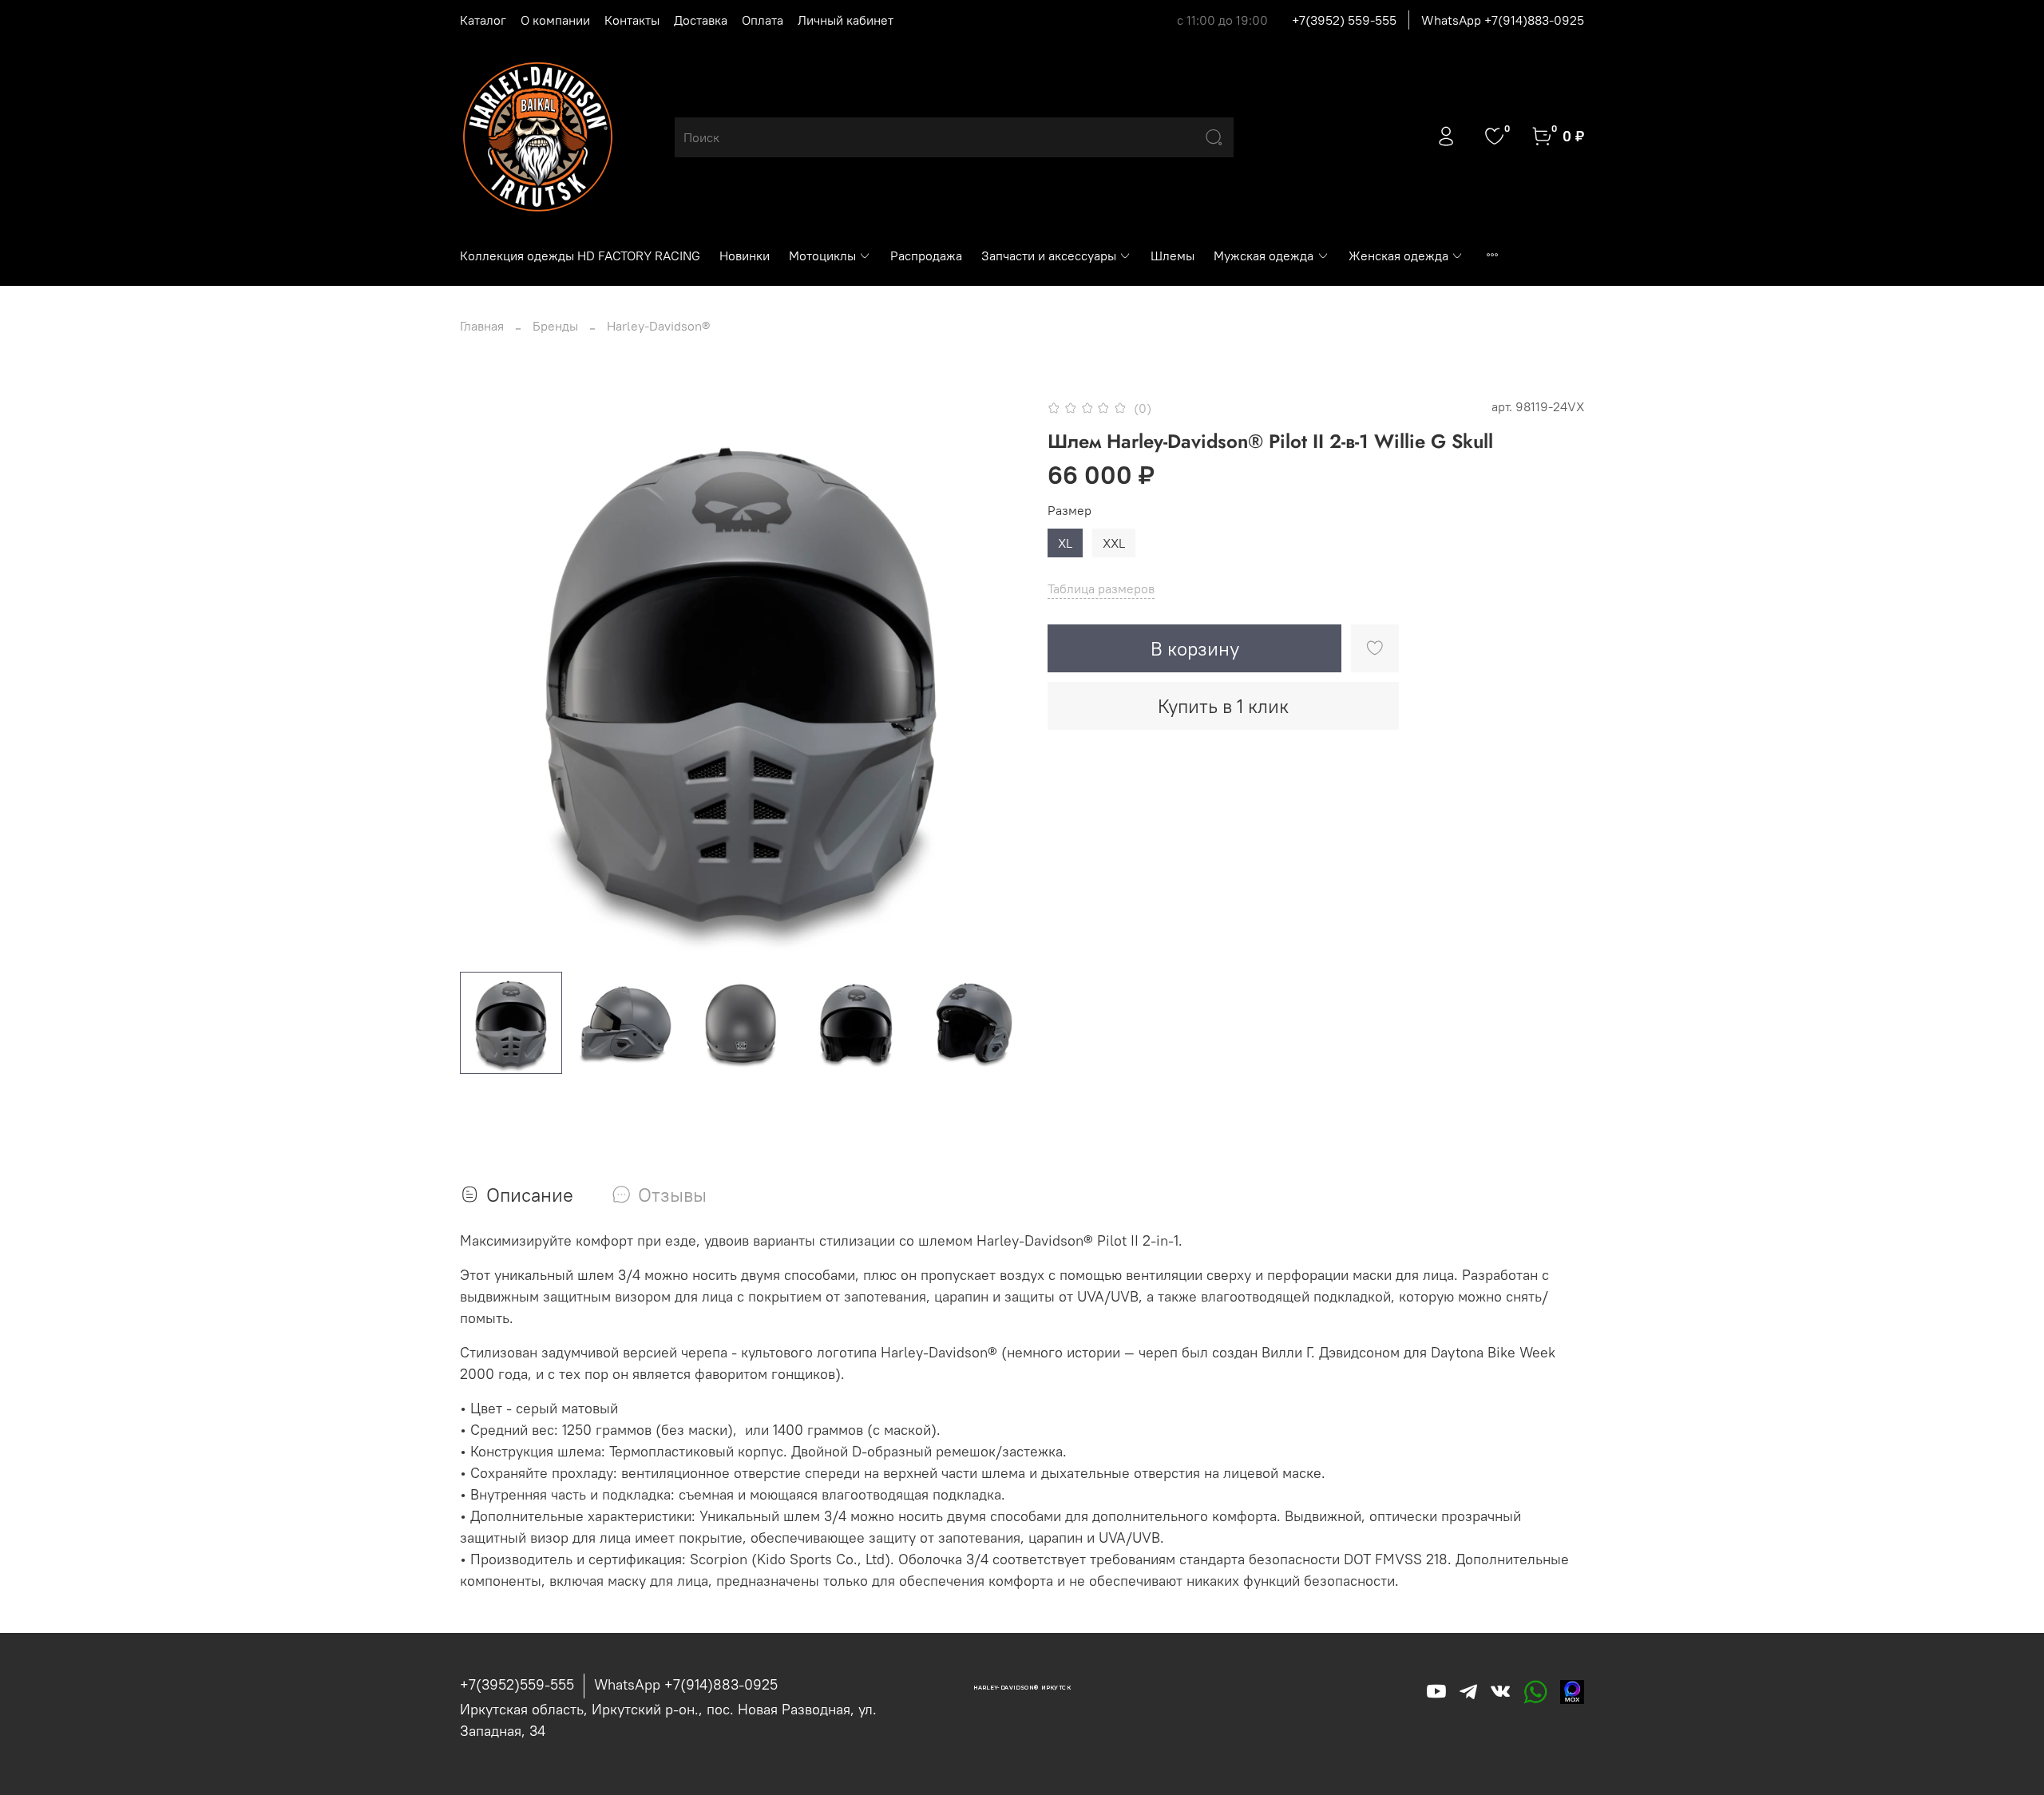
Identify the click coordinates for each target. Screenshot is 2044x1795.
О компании (555, 20)
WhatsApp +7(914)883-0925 (1503, 20)
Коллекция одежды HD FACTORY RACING (580, 256)
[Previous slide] (485, 678)
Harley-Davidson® (658, 326)
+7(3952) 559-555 (1344, 20)
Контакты (632, 20)
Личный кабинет (846, 20)
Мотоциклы (822, 256)
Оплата (763, 20)
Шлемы (1173, 256)
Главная (482, 326)
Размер (1070, 511)
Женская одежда (1398, 256)
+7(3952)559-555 (517, 1684)
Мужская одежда (1264, 256)
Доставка (701, 20)
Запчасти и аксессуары (1049, 256)
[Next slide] (996, 678)
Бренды (555, 326)
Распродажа (926, 256)
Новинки (745, 256)
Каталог (483, 20)
